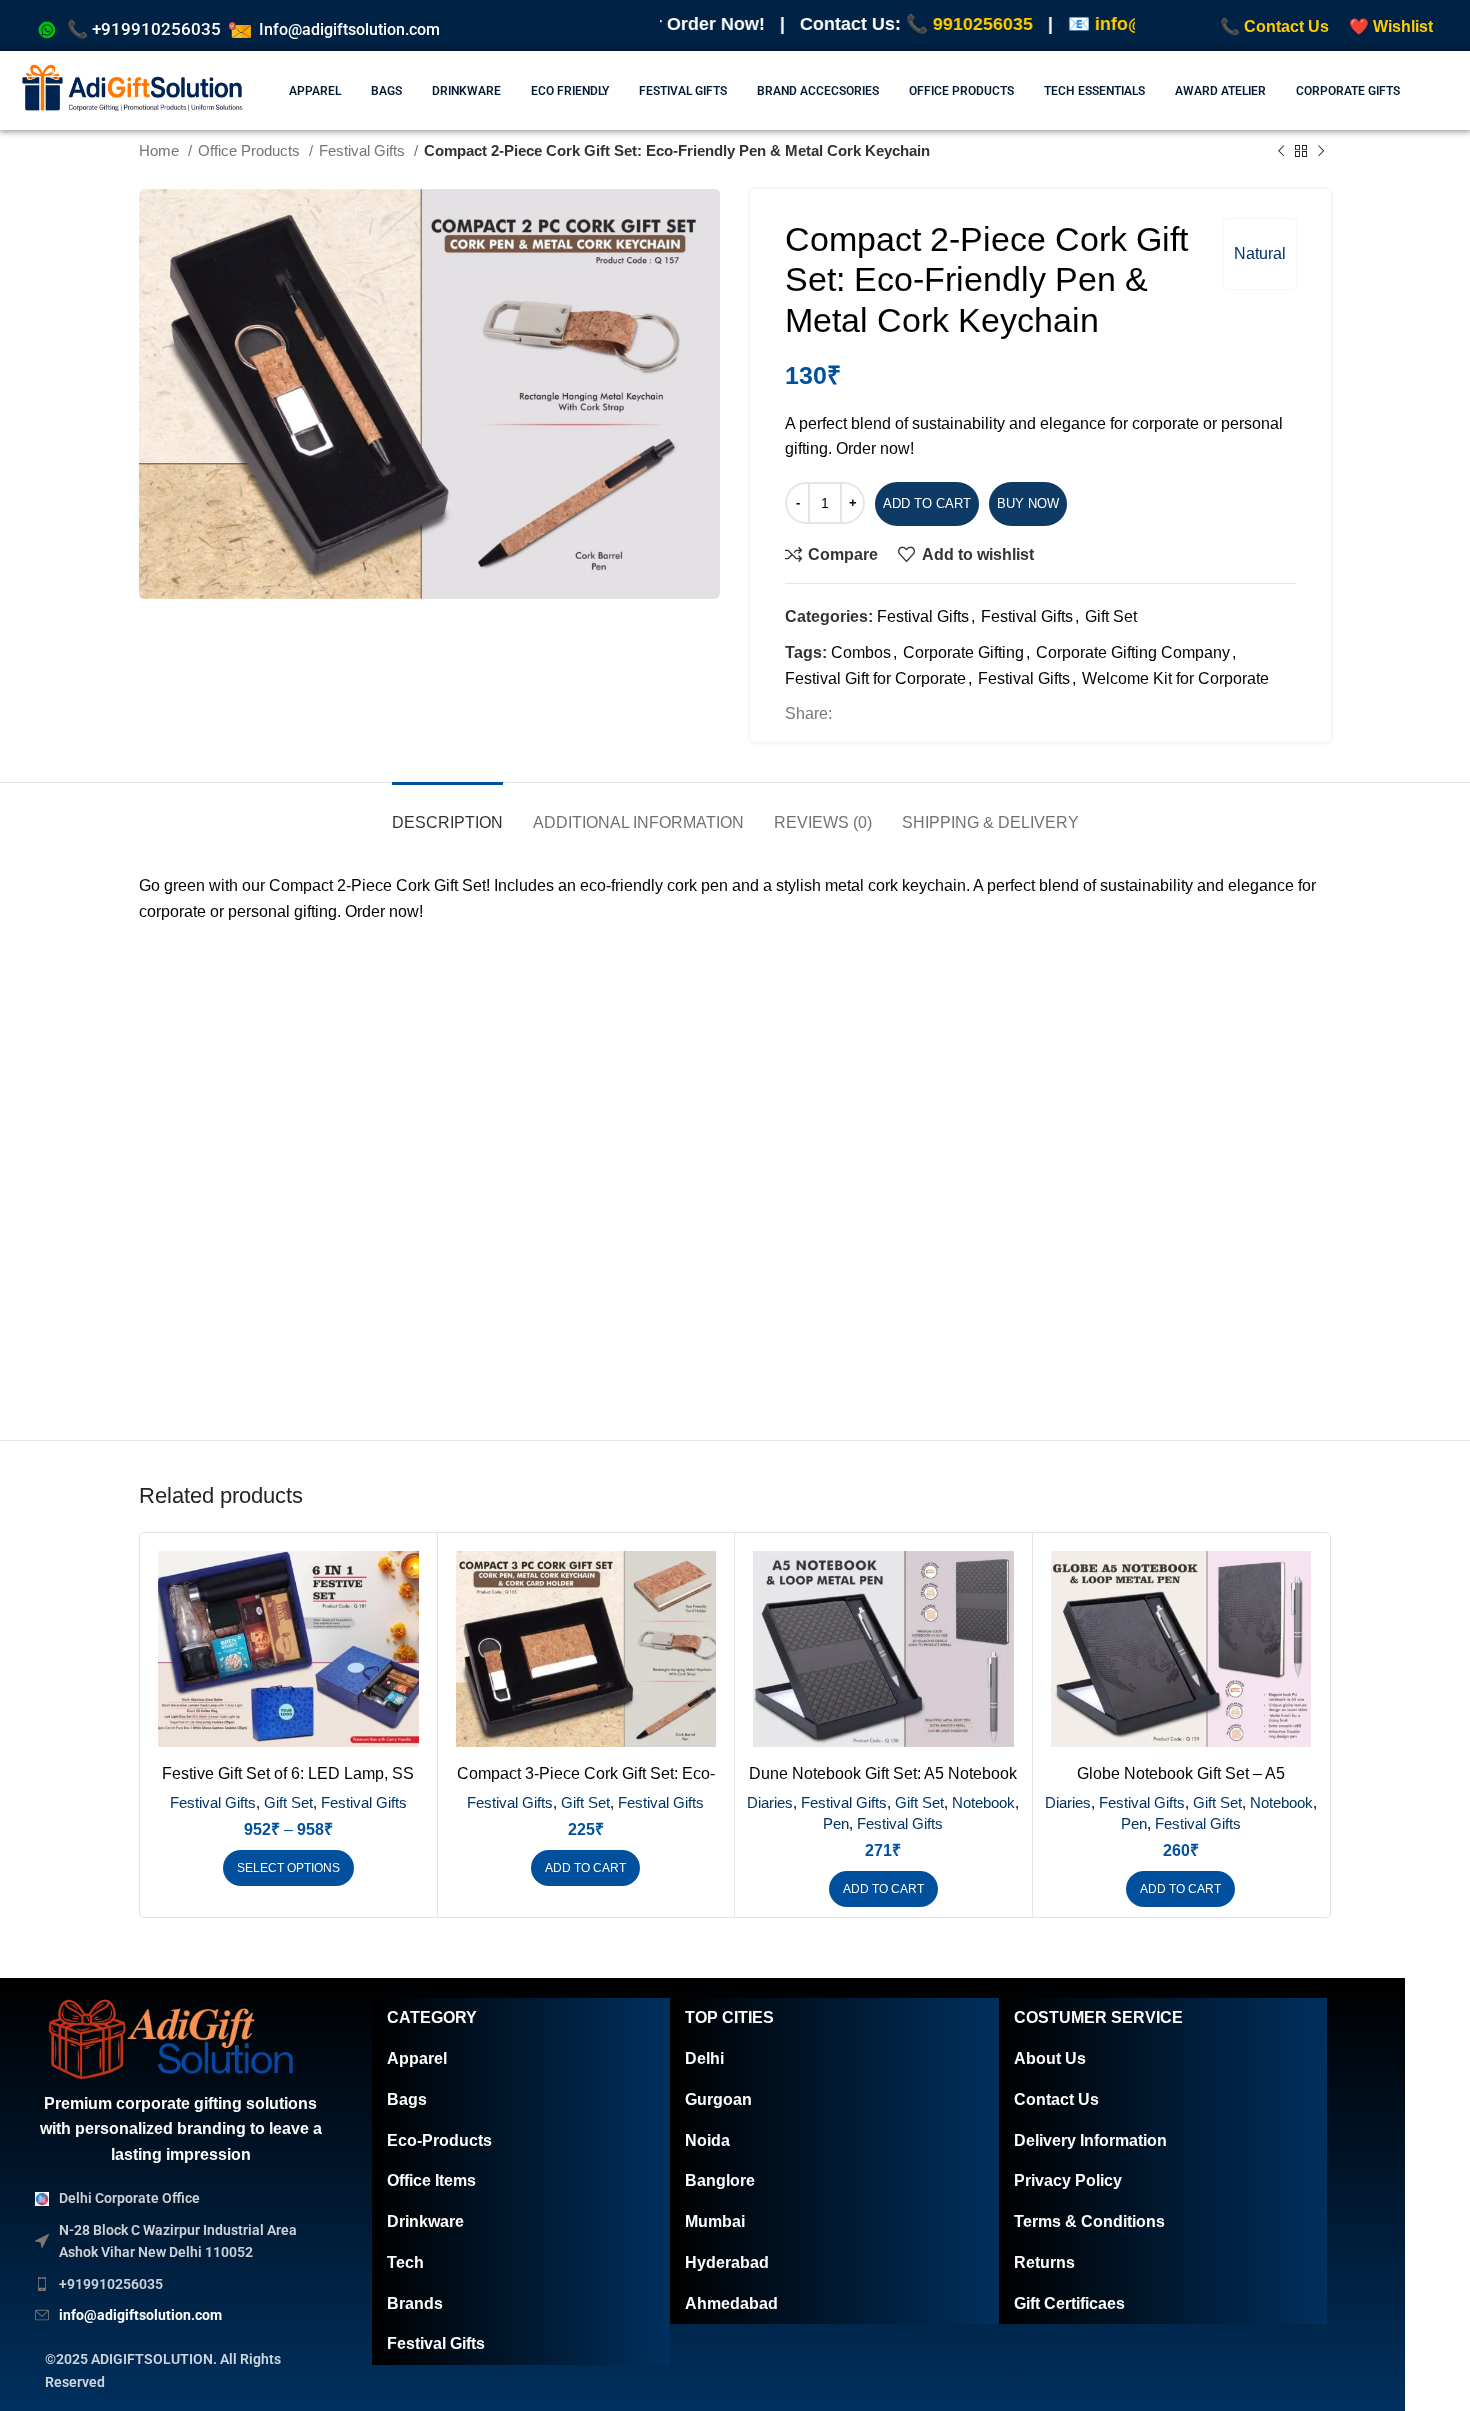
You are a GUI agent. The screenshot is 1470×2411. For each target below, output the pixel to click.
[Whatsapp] (1414, 2297)
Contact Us (1056, 2099)
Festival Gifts (923, 616)
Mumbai (715, 2221)
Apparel (417, 2058)
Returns (1044, 2262)
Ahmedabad (731, 2303)
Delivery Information (1090, 2140)
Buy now (1028, 503)
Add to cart (927, 503)
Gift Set (1111, 616)
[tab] (447, 812)
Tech (405, 2262)
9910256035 (784, 24)
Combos (861, 652)
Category (432, 2017)
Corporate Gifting (963, 652)
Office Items (431, 2180)
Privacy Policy (1068, 2180)
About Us (1050, 2058)
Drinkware (425, 2221)
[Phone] (1414, 2359)
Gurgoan (718, 2099)
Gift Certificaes (1069, 2303)
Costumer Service (1098, 2017)
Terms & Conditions (1089, 2221)
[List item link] (180, 2284)
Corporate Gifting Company (1133, 652)
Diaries (770, 1802)
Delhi (704, 2058)
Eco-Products (439, 2140)
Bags (407, 2099)
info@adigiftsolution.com (1004, 24)
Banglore (720, 2180)
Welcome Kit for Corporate (1175, 678)
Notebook (983, 1802)
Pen (836, 1823)
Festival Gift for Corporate (875, 678)
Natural (1260, 253)
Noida (707, 2140)
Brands (415, 2303)
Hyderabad (727, 2262)
